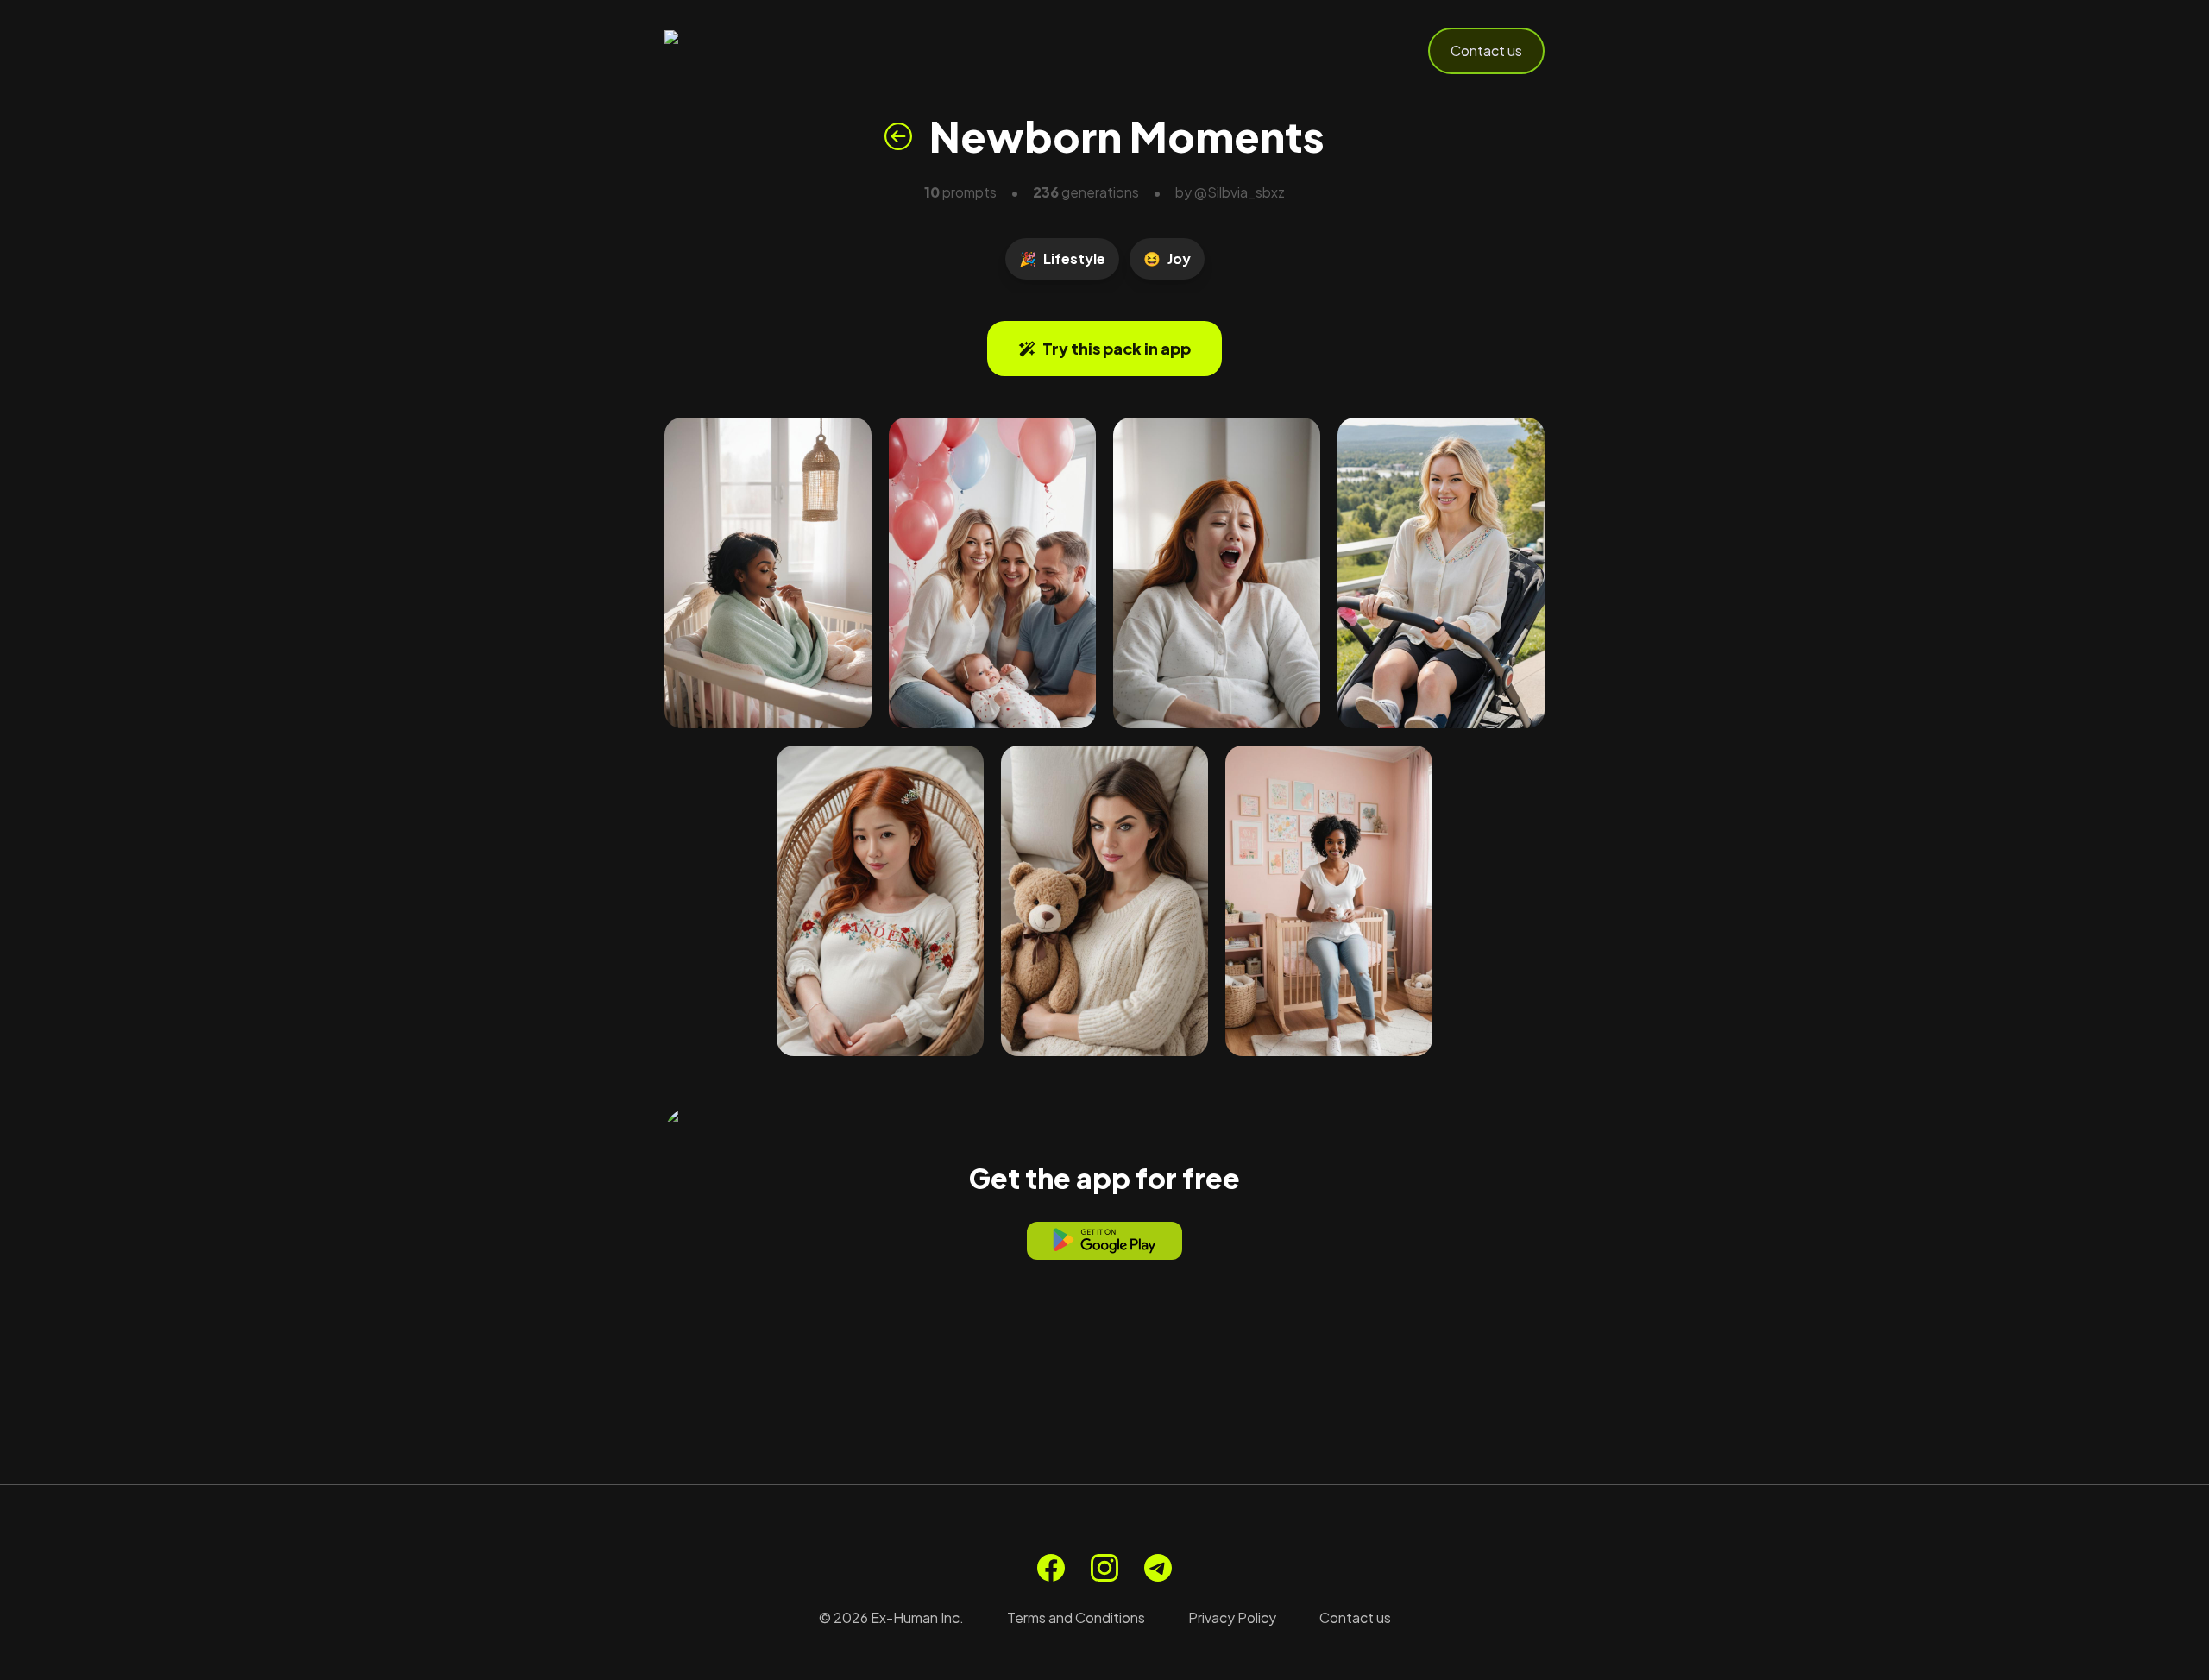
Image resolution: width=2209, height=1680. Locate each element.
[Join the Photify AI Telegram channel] (1158, 1568)
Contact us (1486, 50)
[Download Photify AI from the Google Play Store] (1104, 1241)
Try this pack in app (1117, 348)
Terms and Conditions (1076, 1617)
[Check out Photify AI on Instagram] (1104, 1568)
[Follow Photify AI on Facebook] (1051, 1568)
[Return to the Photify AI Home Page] (749, 51)
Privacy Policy (1232, 1617)
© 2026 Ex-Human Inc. (891, 1617)
